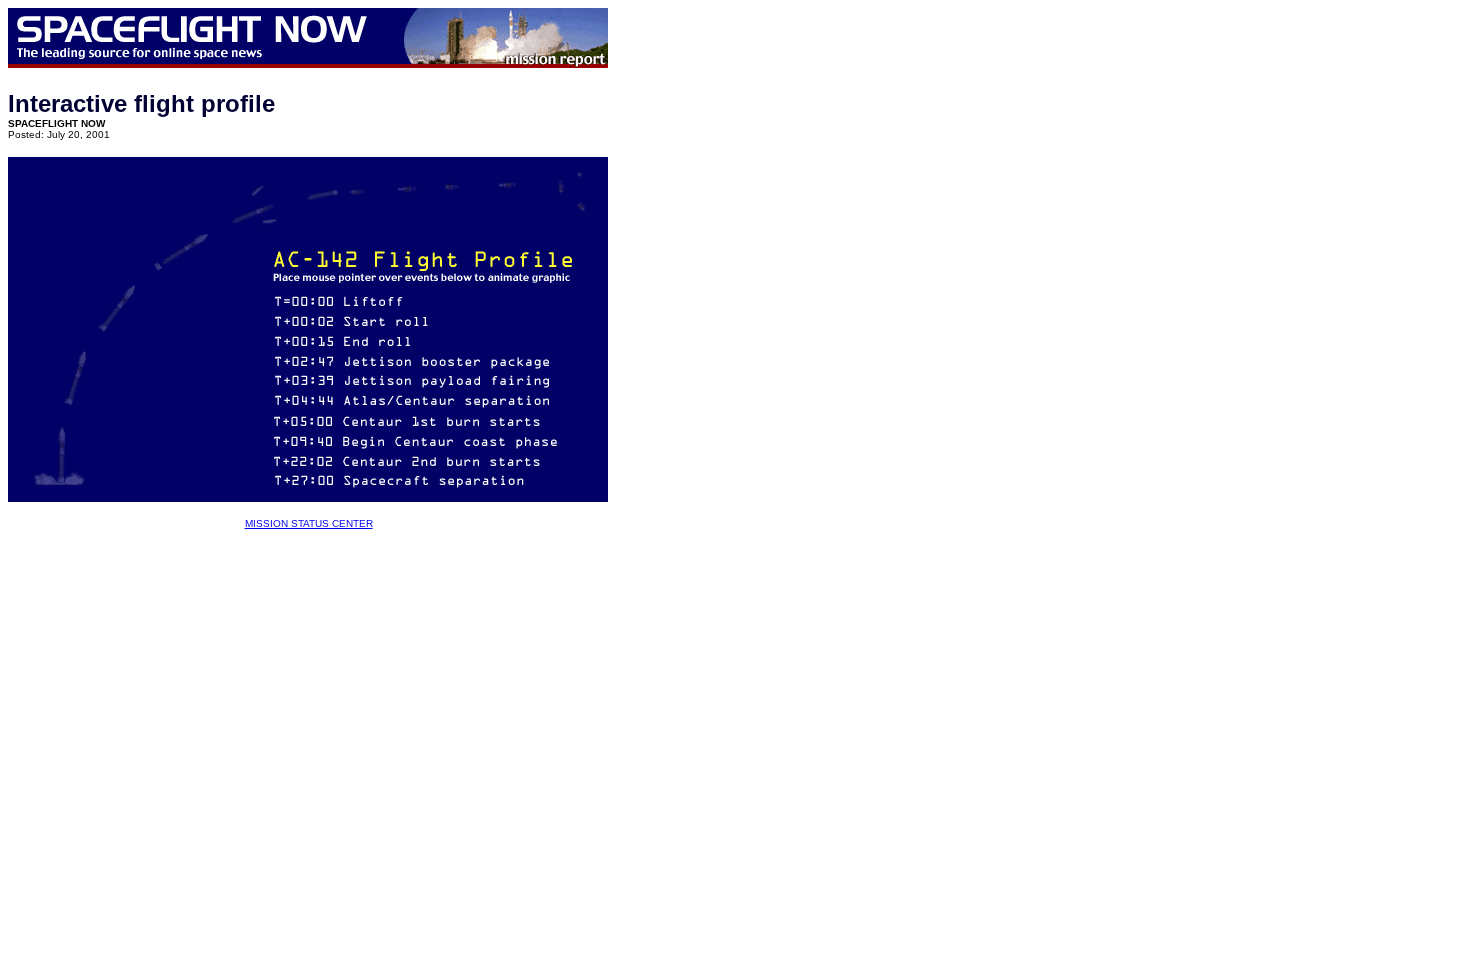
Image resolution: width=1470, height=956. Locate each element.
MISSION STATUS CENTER (309, 523)
